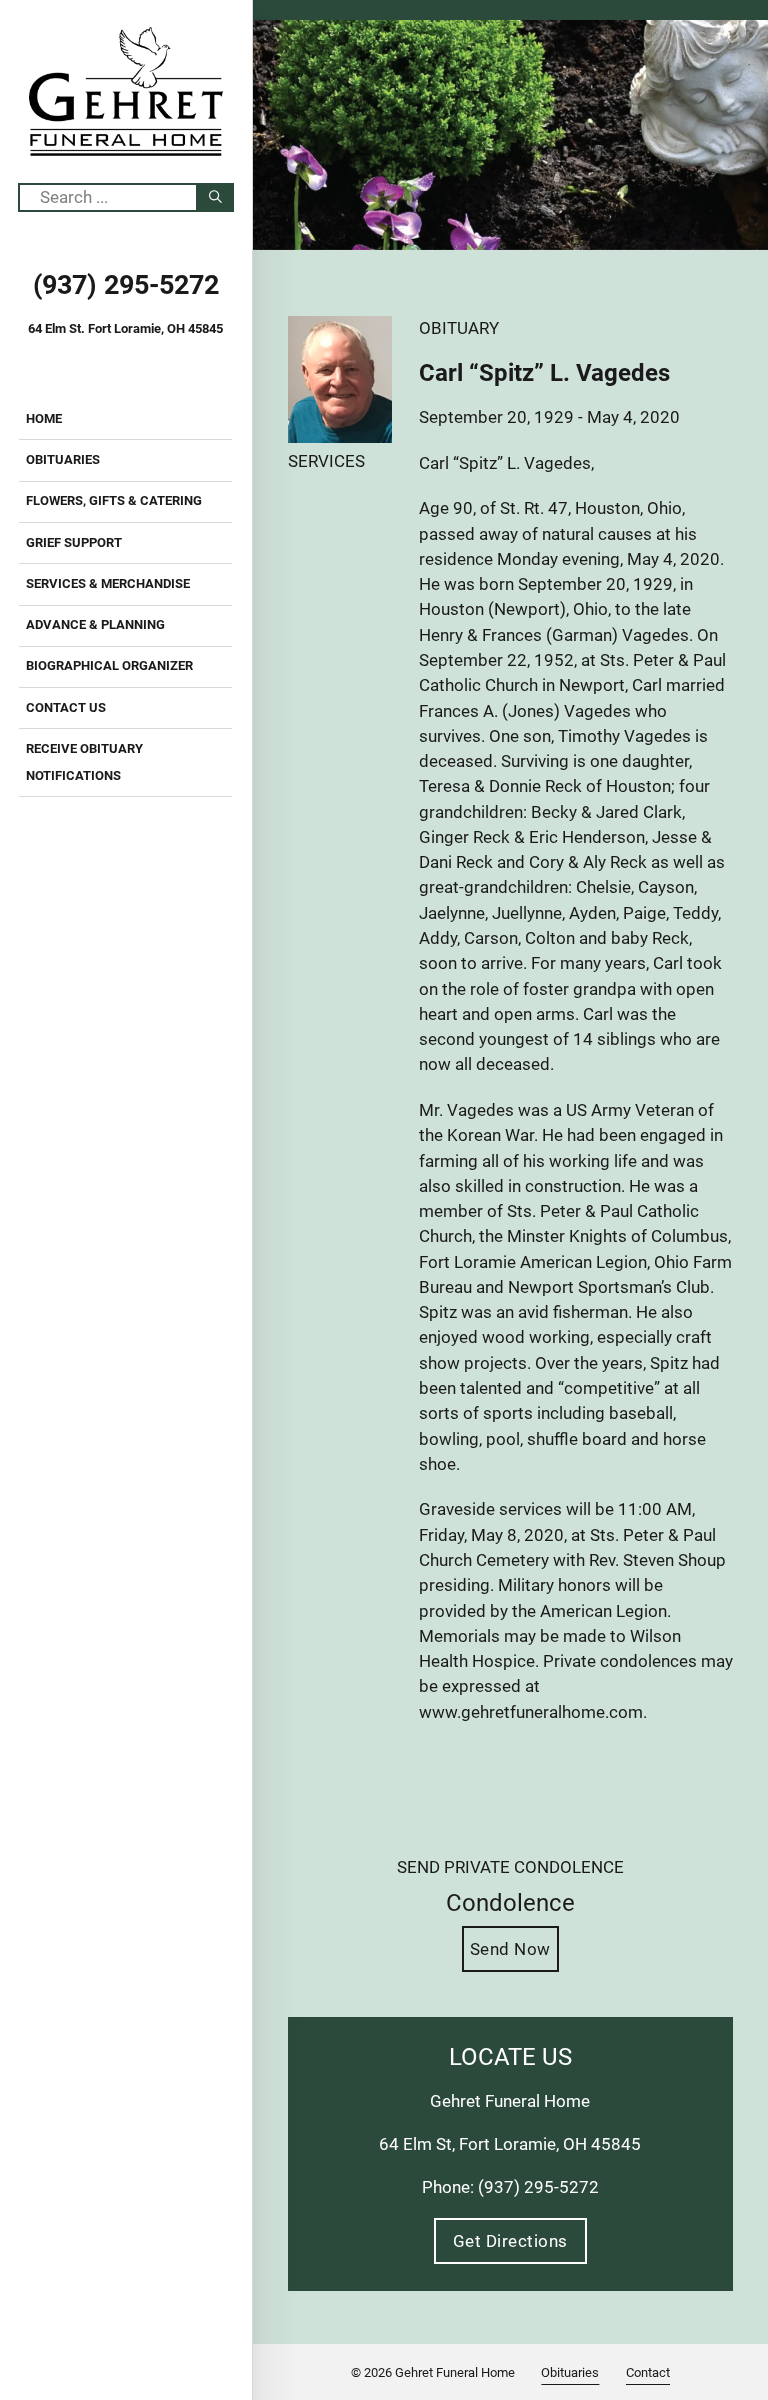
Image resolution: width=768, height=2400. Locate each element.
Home (44, 418)
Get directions (510, 2241)
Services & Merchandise (108, 583)
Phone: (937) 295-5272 (510, 2187)
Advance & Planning (95, 624)
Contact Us (66, 707)
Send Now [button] (510, 1949)
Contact (648, 2372)
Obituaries (63, 459)
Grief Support (74, 542)
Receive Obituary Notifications (84, 762)
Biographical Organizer (109, 665)
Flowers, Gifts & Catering (114, 500)
